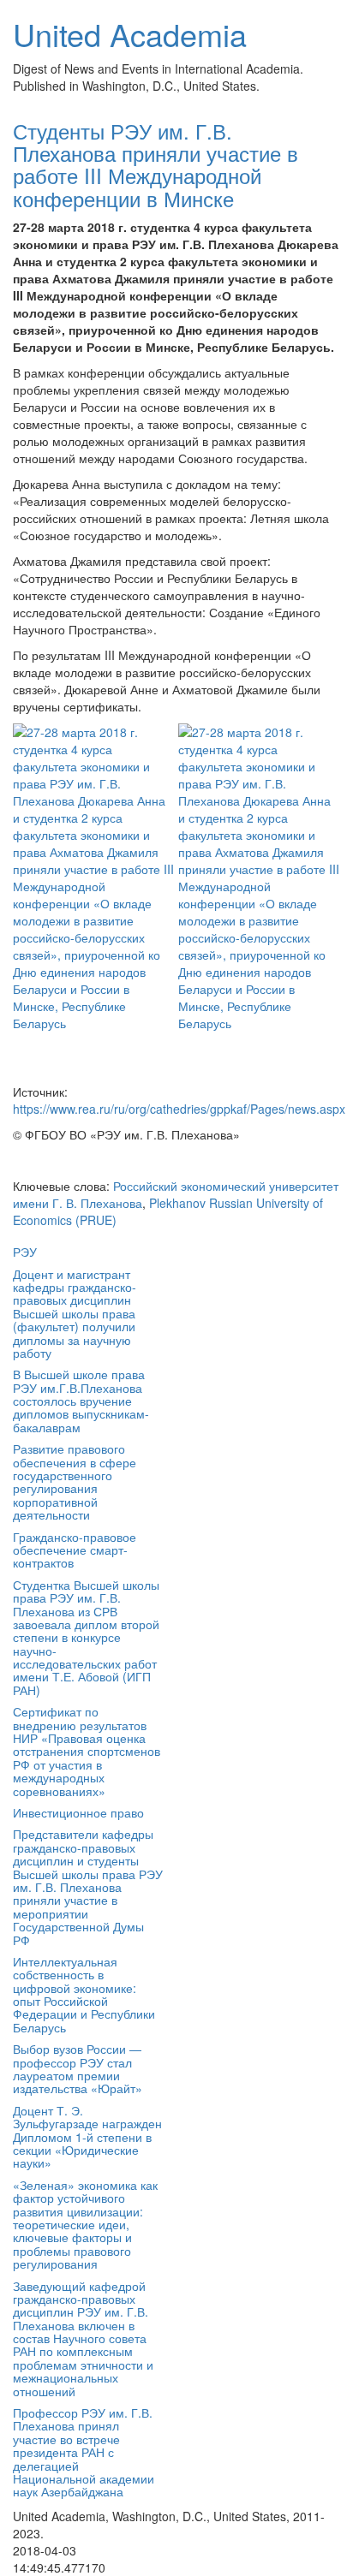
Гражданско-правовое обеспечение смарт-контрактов (75, 1550)
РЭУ (25, 1252)
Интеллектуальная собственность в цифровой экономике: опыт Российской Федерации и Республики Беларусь (84, 1994)
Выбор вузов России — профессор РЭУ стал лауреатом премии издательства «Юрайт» (78, 2068)
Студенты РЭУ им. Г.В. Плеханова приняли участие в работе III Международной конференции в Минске (156, 164)
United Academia (130, 34)
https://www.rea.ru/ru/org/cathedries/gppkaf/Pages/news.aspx (179, 1109)
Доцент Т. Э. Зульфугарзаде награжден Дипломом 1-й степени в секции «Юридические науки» (87, 2137)
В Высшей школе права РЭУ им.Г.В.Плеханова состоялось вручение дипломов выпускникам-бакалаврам (81, 1401)
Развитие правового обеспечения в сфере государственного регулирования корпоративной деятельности (75, 1481)
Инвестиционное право (78, 1812)
